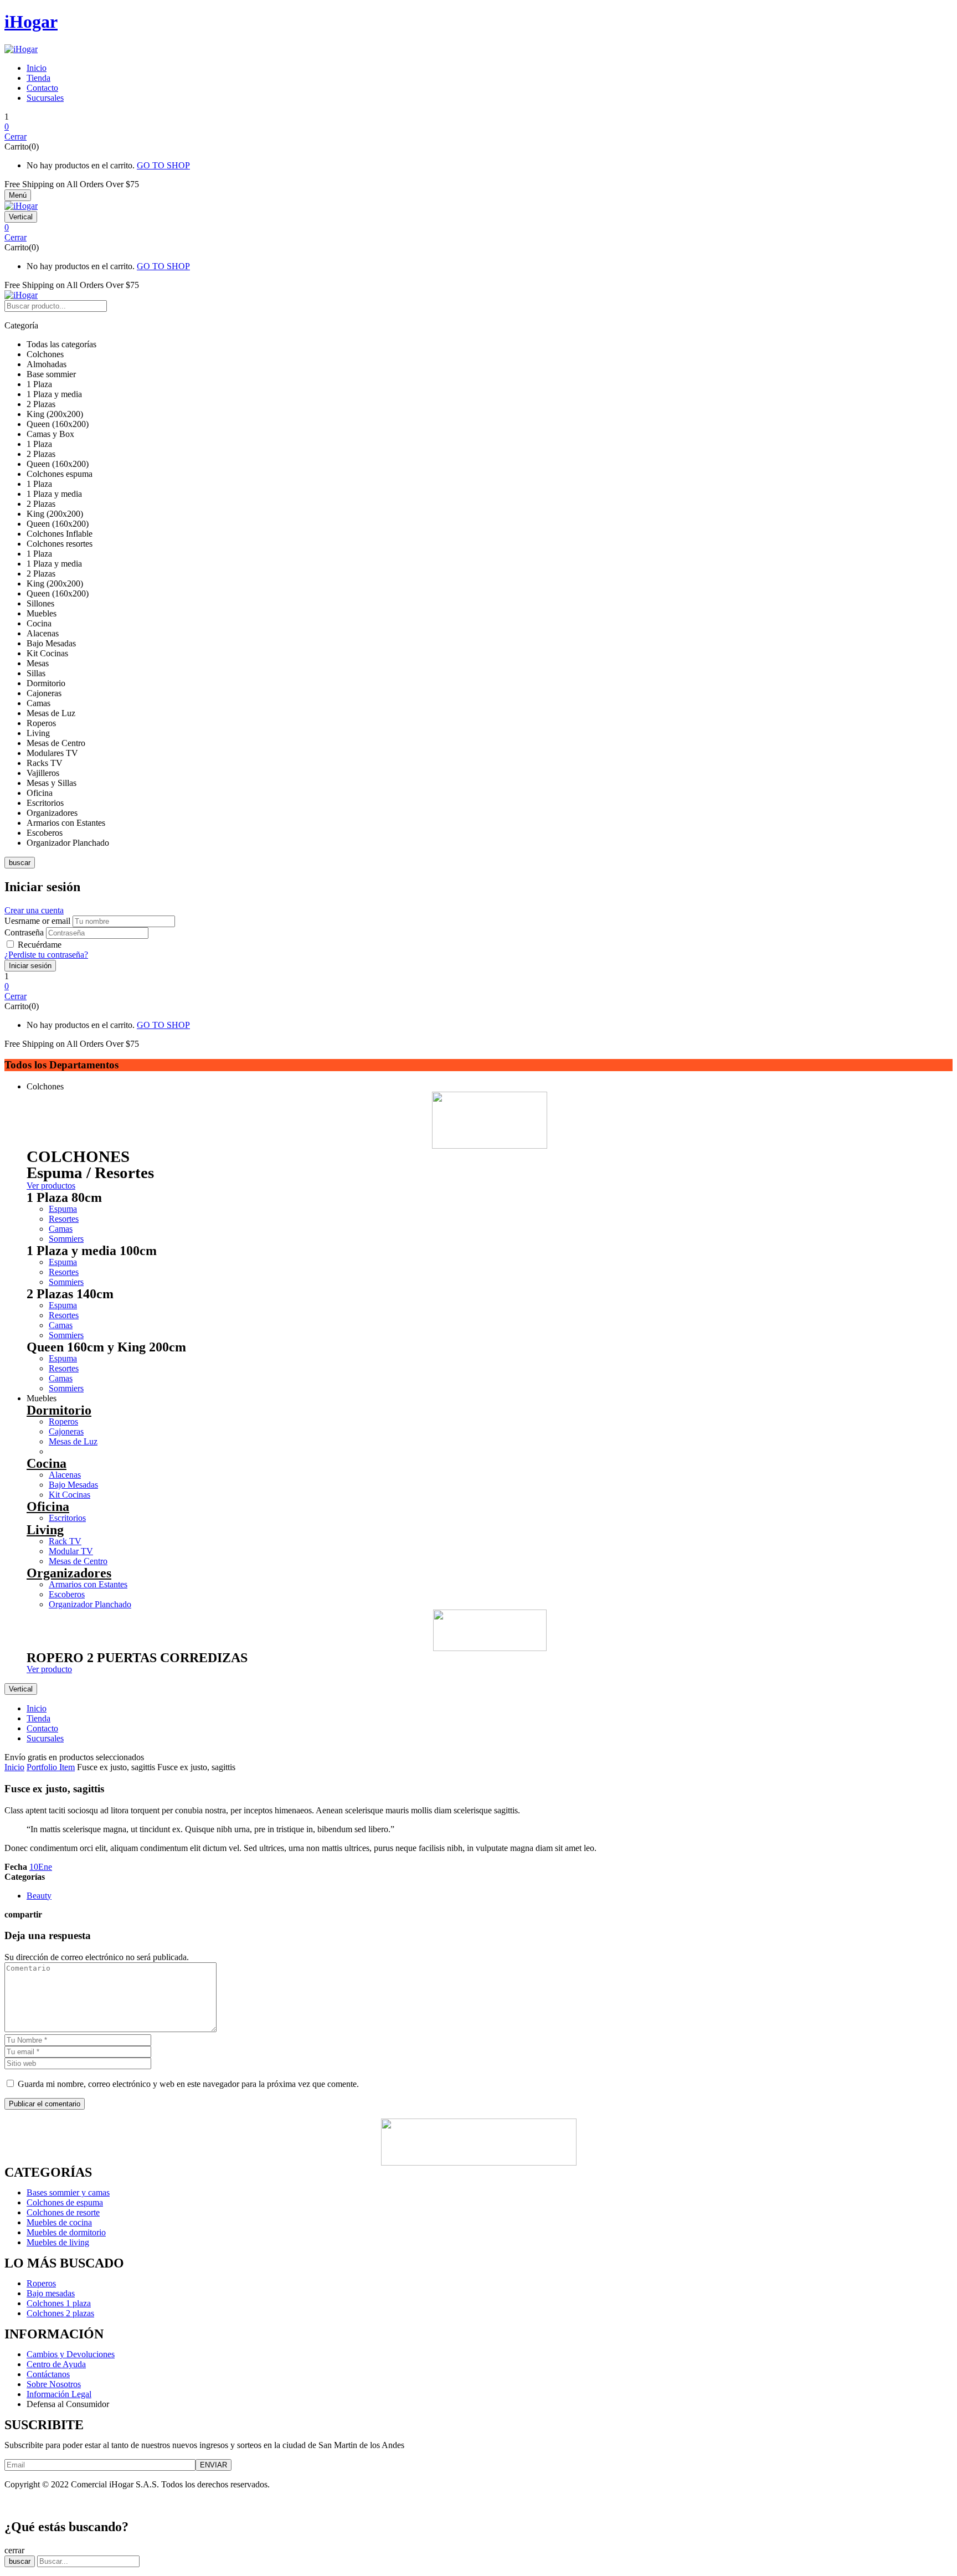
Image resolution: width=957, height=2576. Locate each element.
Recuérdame (40, 945)
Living (45, 1530)
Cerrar (16, 137)
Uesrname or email (37, 921)
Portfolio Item (51, 1767)
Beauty (39, 1896)
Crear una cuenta (34, 910)
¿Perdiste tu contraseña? (46, 955)
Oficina (48, 1506)
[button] (478, 127)
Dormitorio (59, 1410)
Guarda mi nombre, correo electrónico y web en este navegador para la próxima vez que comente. (188, 2084)
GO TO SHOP (163, 165)
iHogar (31, 22)
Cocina (47, 1463)
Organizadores (69, 1573)
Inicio (14, 1767)
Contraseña (24, 932)
